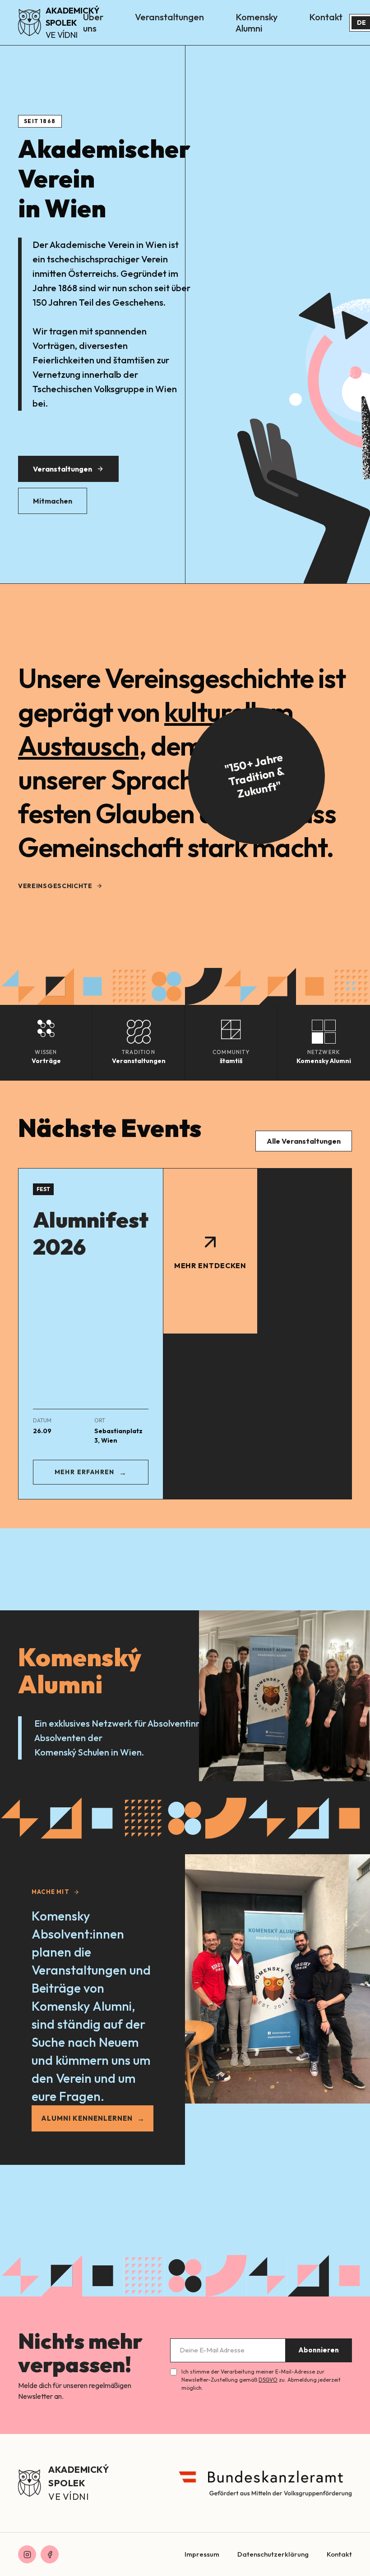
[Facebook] (50, 2554)
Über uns (93, 23)
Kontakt (326, 17)
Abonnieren (319, 2350)
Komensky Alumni (257, 23)
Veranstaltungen (169, 17)
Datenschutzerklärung (273, 2554)
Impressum (202, 2554)
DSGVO (268, 2380)
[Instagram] (27, 2554)
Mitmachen (53, 501)
